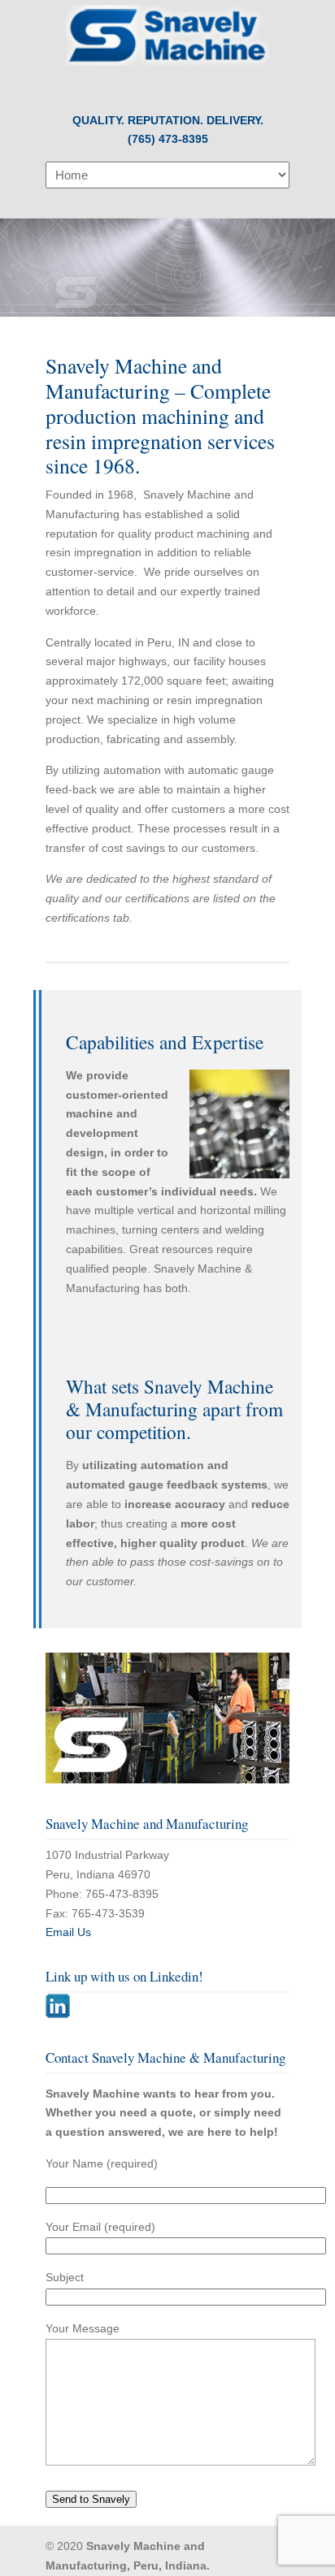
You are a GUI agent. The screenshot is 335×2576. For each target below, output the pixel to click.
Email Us (68, 1932)
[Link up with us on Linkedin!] (58, 2014)
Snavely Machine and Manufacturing (167, 35)
